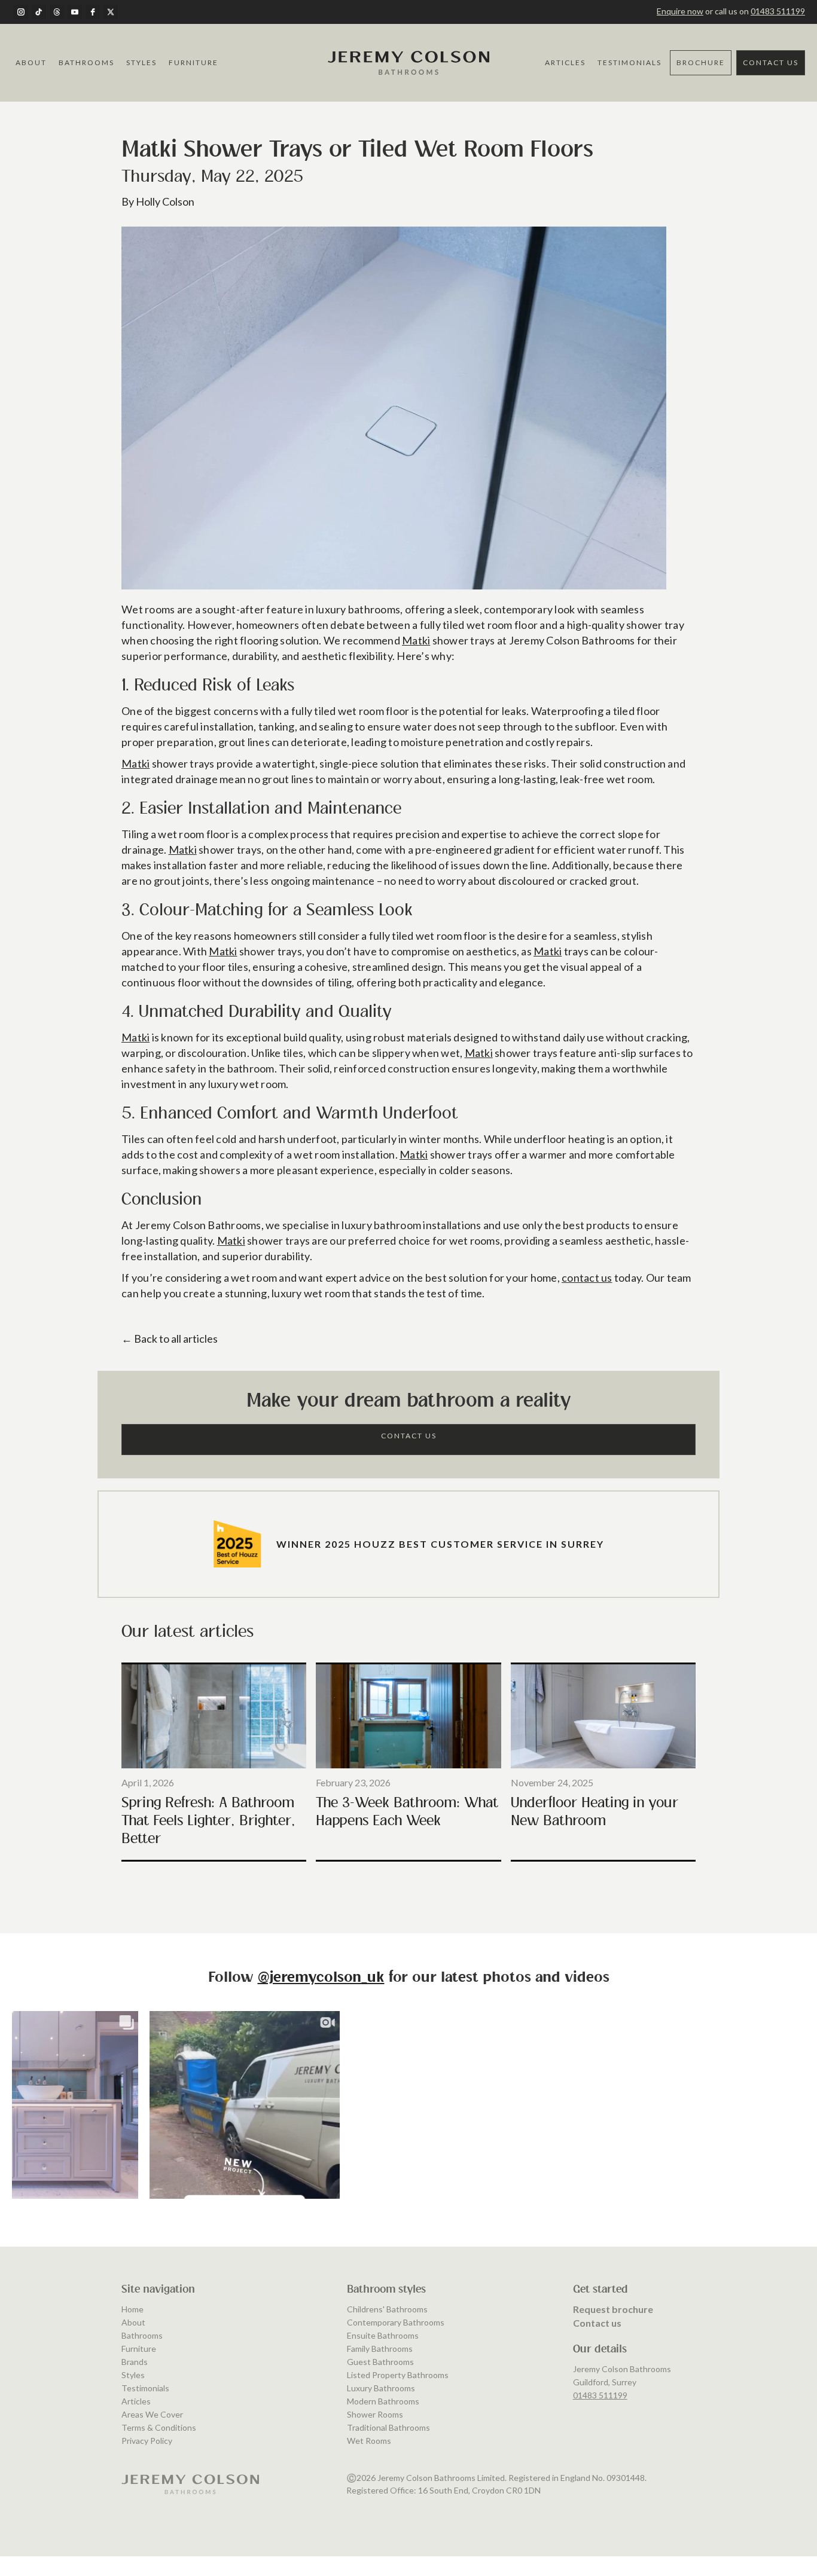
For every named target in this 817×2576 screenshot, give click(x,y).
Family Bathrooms (380, 2349)
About (31, 62)
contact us (587, 1278)
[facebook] (93, 12)
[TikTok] (39, 12)
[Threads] (57, 12)
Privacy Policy (147, 2441)
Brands (135, 2362)
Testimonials (629, 62)
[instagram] (21, 12)
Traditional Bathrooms (388, 2427)
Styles (141, 62)
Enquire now (680, 11)
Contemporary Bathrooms (396, 2322)
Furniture (193, 62)
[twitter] (111, 12)
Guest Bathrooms (380, 2362)
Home (132, 2309)
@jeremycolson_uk (321, 1978)
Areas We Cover (152, 2414)
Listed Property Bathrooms (398, 2375)
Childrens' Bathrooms (387, 2309)
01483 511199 (778, 11)
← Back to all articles (170, 1339)
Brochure (701, 62)
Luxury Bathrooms (381, 2388)
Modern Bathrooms (383, 2401)
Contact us (597, 2323)
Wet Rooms (369, 2441)
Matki (416, 640)
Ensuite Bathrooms (383, 2335)
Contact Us (771, 62)
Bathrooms (86, 62)
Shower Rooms (375, 2414)
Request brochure (613, 2309)
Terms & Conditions (159, 2427)
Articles (565, 62)
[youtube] (75, 12)
